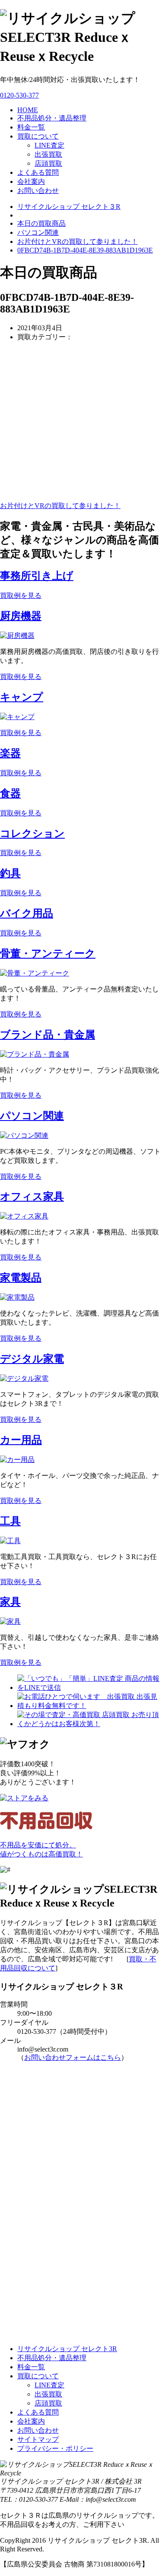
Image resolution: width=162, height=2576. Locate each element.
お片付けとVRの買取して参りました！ (78, 241)
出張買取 (48, 154)
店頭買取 (48, 163)
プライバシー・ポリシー (55, 2448)
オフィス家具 (32, 1196)
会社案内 (31, 182)
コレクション (32, 833)
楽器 (10, 753)
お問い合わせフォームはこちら (73, 2057)
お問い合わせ (38, 191)
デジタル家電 (32, 1359)
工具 (10, 1521)
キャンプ (22, 697)
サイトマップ (38, 2439)
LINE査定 (49, 145)
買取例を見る (21, 595)
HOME (28, 110)
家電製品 (21, 1278)
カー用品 (21, 1440)
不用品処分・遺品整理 (52, 118)
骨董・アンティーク (48, 953)
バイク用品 (27, 913)
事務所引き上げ (37, 576)
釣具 (10, 873)
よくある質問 (38, 172)
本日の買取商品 (41, 223)
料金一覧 (31, 127)
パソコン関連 (32, 1116)
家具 (10, 1602)
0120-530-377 (19, 95)
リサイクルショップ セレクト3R (67, 2349)
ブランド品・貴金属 (48, 1035)
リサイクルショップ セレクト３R (69, 207)
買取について (38, 136)
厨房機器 (21, 616)
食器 (10, 793)
